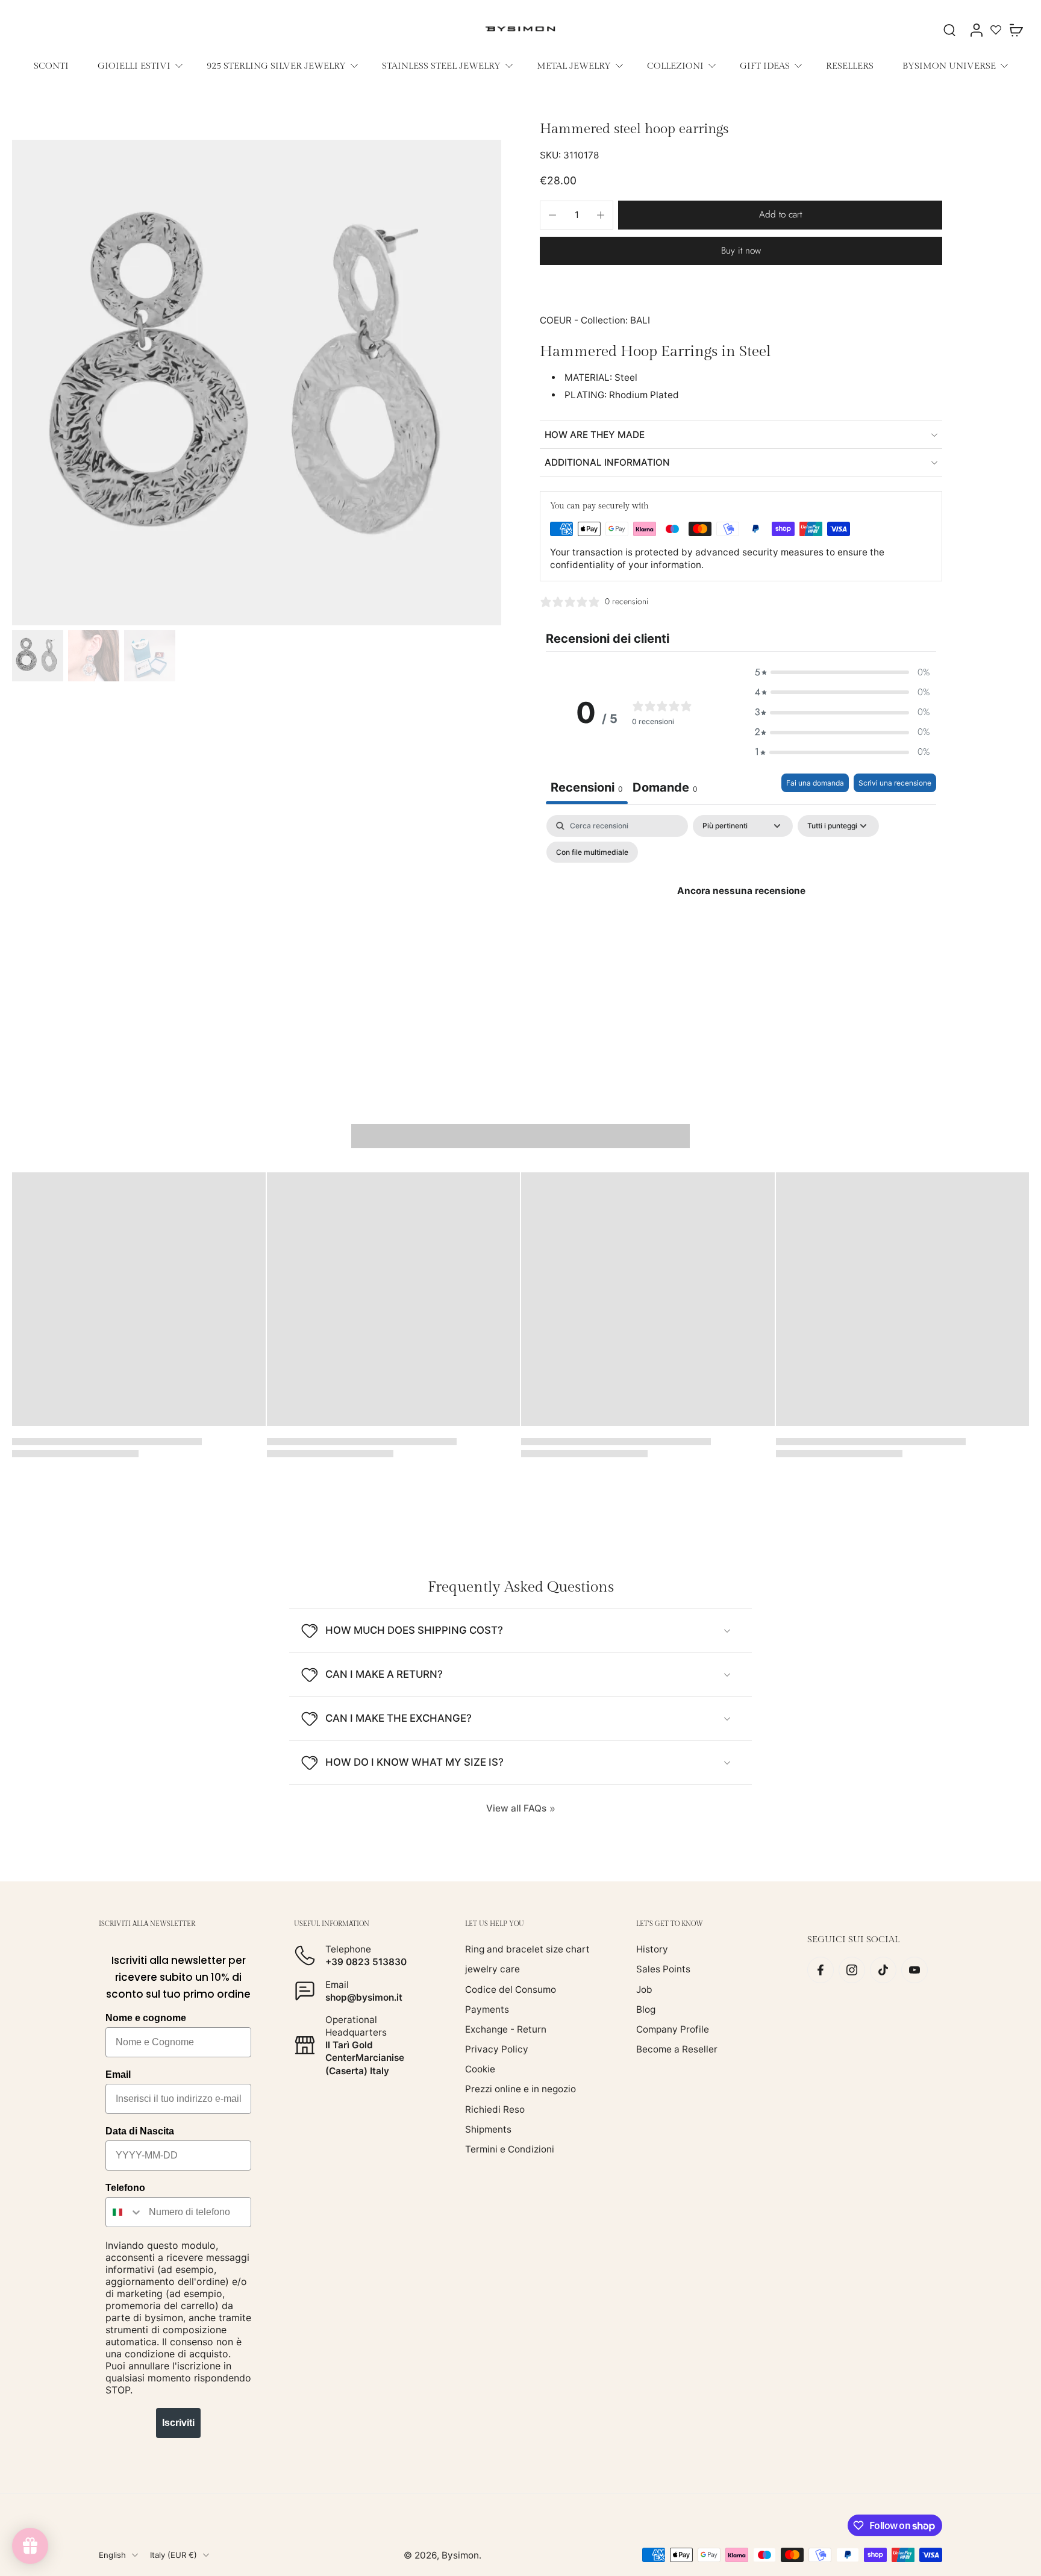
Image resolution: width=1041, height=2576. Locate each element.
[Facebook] (821, 1970)
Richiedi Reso (495, 2109)
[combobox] (124, 2212)
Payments (487, 2009)
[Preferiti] (996, 30)
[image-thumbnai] (38, 656)
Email (118, 2074)
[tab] (665, 789)
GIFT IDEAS (765, 66)
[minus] (552, 215)
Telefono (125, 2188)
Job (644, 1989)
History (652, 1949)
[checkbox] (592, 852)
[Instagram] (852, 1970)
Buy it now (741, 251)
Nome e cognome (146, 2018)
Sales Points (663, 1969)
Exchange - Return (506, 2029)
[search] (949, 30)
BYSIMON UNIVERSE (949, 66)
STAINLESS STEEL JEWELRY (441, 66)
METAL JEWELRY (574, 66)
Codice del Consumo (511, 1989)
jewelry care (492, 1969)
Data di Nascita (140, 2131)
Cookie (480, 2069)
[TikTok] (883, 1970)
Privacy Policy (497, 2049)
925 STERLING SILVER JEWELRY (276, 66)
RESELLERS (850, 66)
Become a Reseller (677, 2049)
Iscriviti (178, 2423)
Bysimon (460, 2555)
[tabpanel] (741, 918)
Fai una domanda (815, 783)
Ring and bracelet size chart (527, 1949)
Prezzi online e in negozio (520, 2089)
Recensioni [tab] (587, 787)
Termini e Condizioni (510, 2149)
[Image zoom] (257, 383)
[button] (780, 215)
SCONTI (51, 66)
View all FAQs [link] (516, 1808)
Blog (646, 2009)
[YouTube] (914, 1970)
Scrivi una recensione (895, 783)
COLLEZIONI (675, 66)
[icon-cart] (1016, 30)
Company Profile (673, 2029)
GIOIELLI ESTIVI (134, 66)
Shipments (488, 2129)
